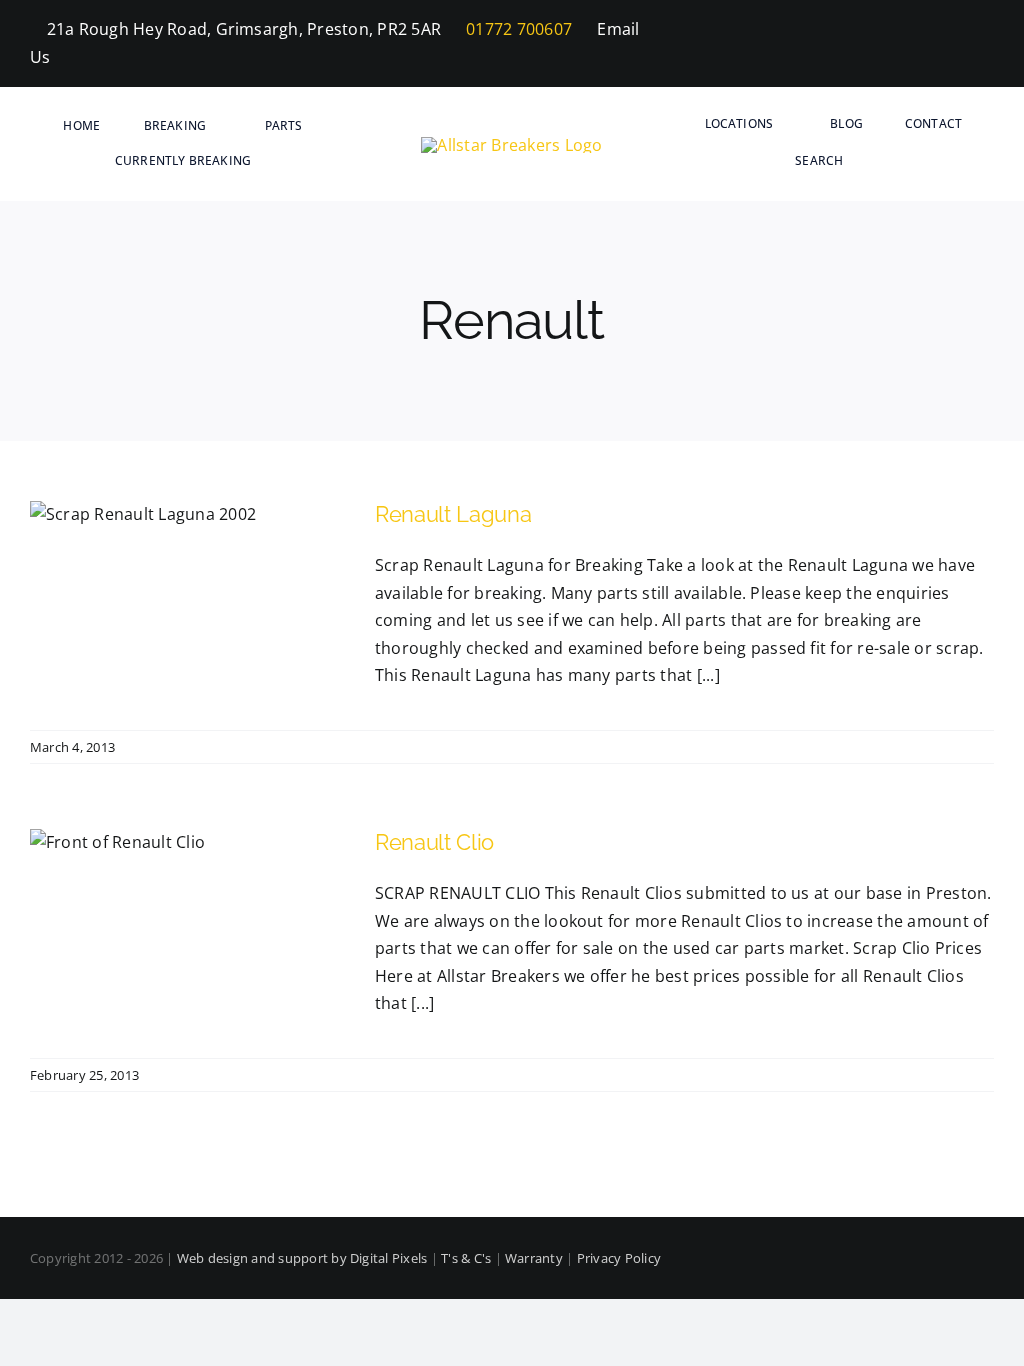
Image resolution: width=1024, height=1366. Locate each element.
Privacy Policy (619, 1258)
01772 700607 (517, 29)
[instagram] (988, 44)
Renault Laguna (453, 514)
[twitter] (956, 44)
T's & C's (466, 1258)
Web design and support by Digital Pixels (302, 1258)
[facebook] (923, 44)
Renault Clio (434, 842)
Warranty (534, 1258)
